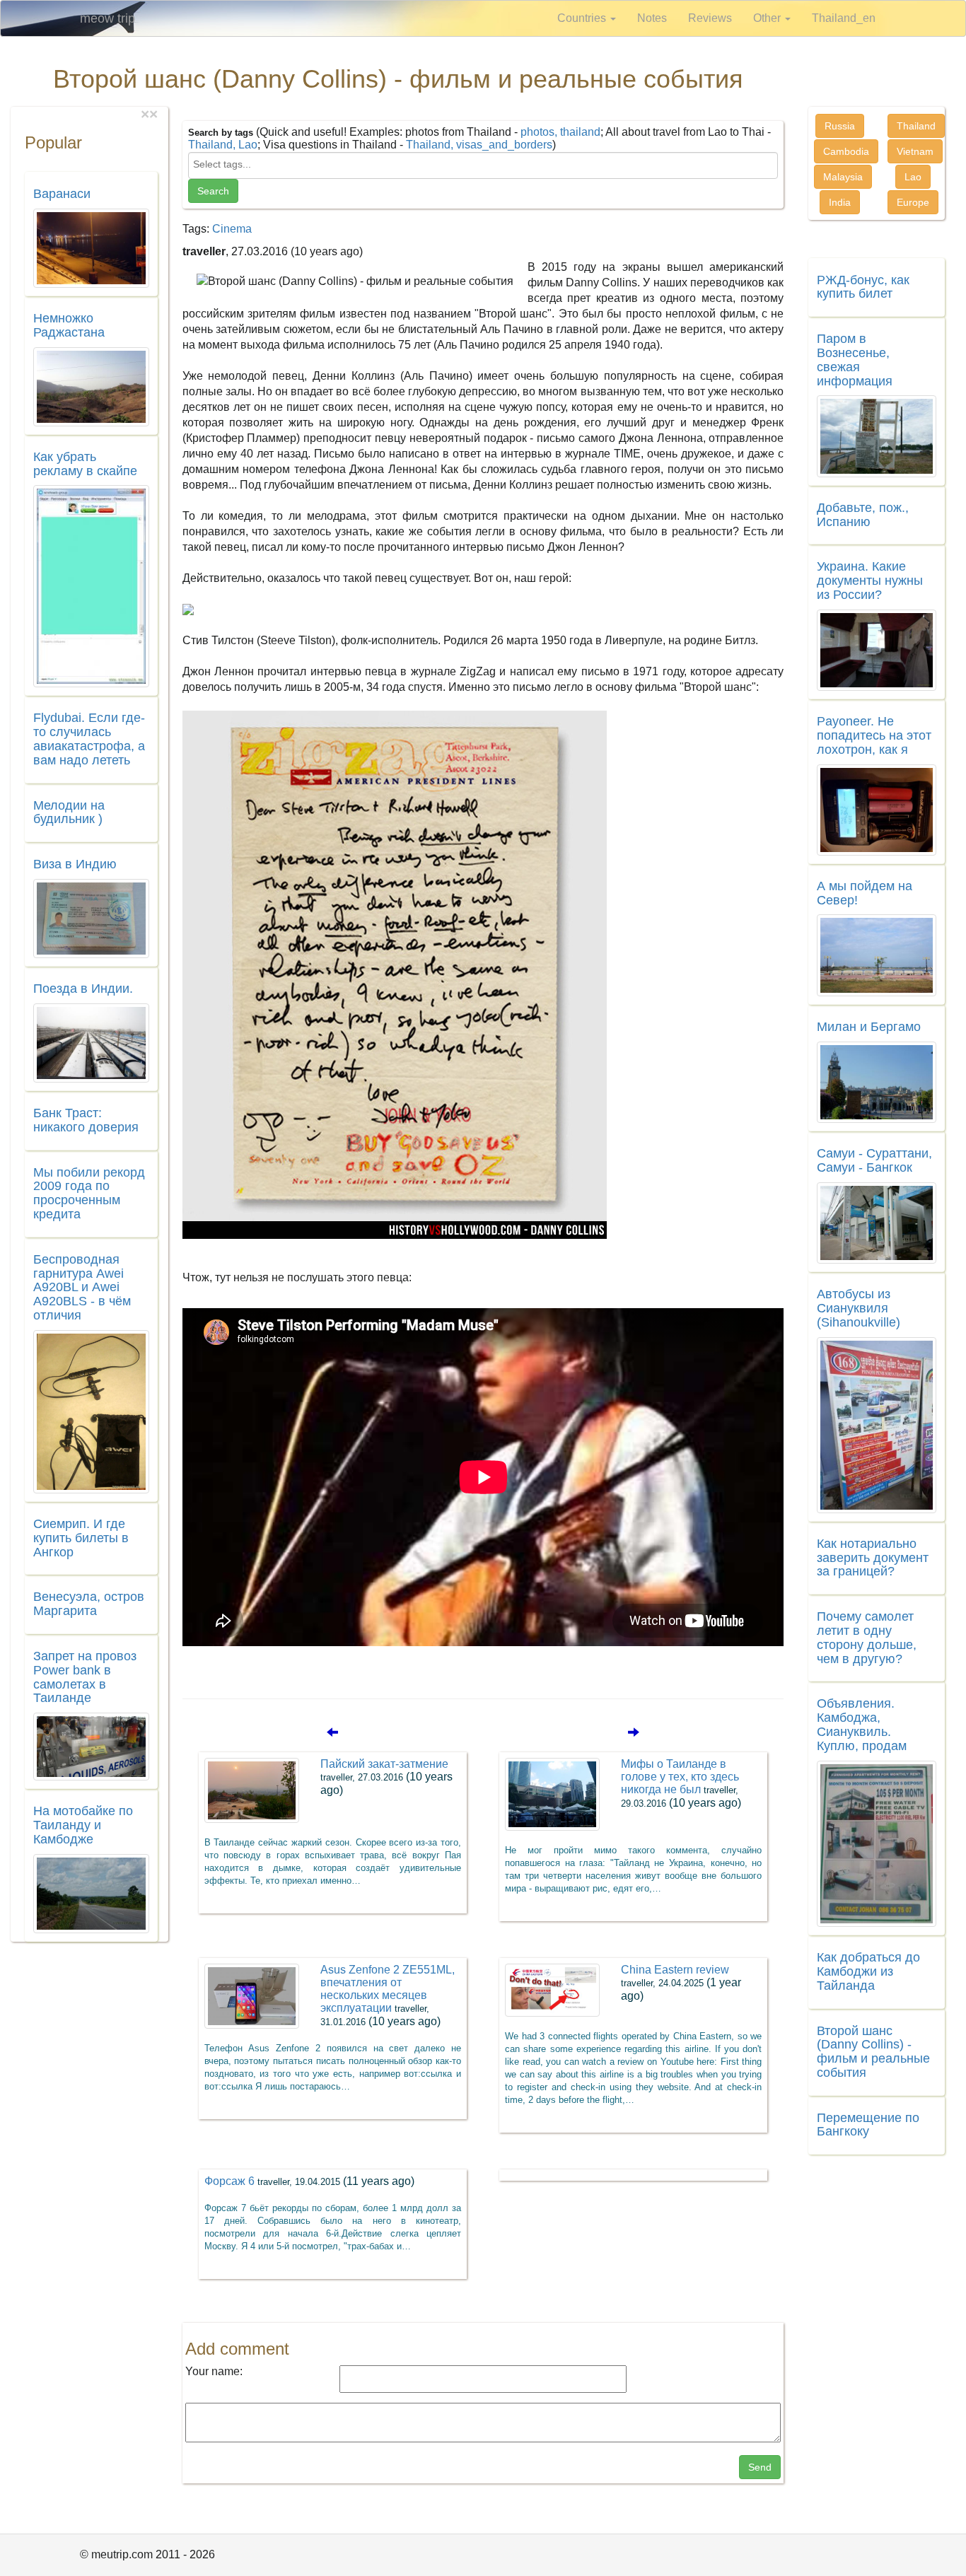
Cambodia (846, 151)
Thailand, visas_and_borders (479, 145)
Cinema (232, 229)
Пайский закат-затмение (386, 1777)
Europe (913, 202)
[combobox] (483, 165)
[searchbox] (483, 164)
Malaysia (843, 177)
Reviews (710, 18)
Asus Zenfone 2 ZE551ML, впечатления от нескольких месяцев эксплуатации (388, 1995)
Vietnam (915, 151)
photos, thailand (560, 132)
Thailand (916, 126)
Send (760, 2467)
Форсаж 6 (309, 2181)
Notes (652, 18)
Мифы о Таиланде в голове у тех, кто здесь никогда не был (681, 1783)
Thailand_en (844, 18)
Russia (840, 126)
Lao (913, 177)
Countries (583, 18)
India (840, 202)
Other (768, 18)
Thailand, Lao (223, 145)
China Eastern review (681, 1983)
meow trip (107, 18)
